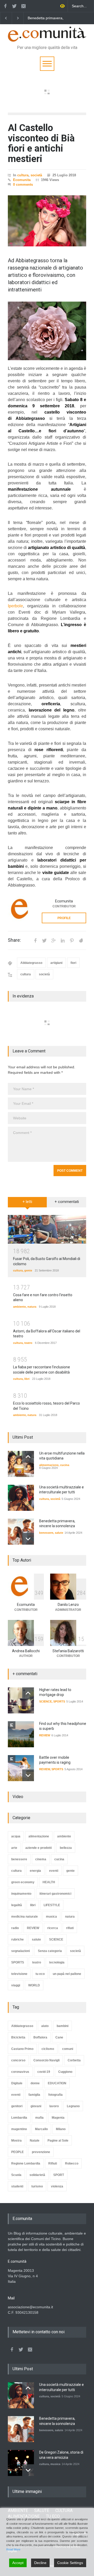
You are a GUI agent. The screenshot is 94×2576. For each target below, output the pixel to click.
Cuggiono (65, 2072)
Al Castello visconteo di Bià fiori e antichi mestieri (41, 143)
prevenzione (41, 2152)
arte (14, 1848)
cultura (23, 175)
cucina (65, 1465)
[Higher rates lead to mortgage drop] (21, 1700)
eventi (54, 1871)
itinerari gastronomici (55, 1894)
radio (15, 1928)
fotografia (55, 2095)
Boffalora (40, 2037)
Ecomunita (22, 180)
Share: (14, 940)
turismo (37, 2186)
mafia (39, 2118)
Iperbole (15, 606)
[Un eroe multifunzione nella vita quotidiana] (21, 1464)
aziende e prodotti (39, 1848)
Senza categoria (50, 1951)
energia (35, 1871)
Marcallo (41, 2129)
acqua (16, 1836)
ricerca (53, 1928)
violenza (57, 2186)
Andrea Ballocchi (26, 1651)
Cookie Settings (70, 2563)
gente (28, 1270)
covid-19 (44, 2072)
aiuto (45, 2026)
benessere (46, 1533)
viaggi (16, 1985)
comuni (68, 2049)
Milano (61, 2129)
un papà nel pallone (67, 1974)
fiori (73, 963)
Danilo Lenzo (68, 1605)
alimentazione (49, 1465)
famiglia (34, 2095)
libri (27, 1379)
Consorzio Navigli (46, 2060)
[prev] (28, 1457)
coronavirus (20, 2072)
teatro (28, 1343)
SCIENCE (45, 1701)
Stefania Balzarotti (68, 1651)
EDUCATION (57, 2083)
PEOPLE (17, 2152)
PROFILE (64, 918)
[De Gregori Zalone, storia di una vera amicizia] (21, 2463)
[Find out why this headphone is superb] (21, 1734)
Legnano (73, 2106)
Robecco (72, 2163)
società (36, 175)
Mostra (16, 2141)
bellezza (66, 1848)
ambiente (19, 1307)
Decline (40, 2563)
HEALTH (49, 1882)
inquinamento (21, 1894)
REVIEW (45, 1735)
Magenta (58, 2118)
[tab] (27, 1204)
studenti (17, 2186)
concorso (18, 2060)
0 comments (23, 185)
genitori (17, 2106)
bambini (63, 2026)
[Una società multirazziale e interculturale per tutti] (21, 1498)
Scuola (16, 2175)
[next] (28, 1539)
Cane (59, 2037)
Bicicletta (18, 2037)
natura (32, 1307)
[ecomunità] (47, 35)
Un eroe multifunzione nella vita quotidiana (50, 18)
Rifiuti (53, 2163)
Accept (18, 2563)
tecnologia (57, 1962)
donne (35, 2083)
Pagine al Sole (58, 2141)
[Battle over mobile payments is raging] (21, 1768)
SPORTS (59, 1701)
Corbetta (74, 2060)
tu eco (40, 1974)
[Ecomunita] (21, 909)
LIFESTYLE (52, 1905)
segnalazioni (20, 1951)
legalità (17, 1905)
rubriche (17, 1939)
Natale (35, 2141)
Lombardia (19, 2118)
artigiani (56, 963)
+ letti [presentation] (27, 1202)
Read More (13, 2549)
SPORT (59, 2175)
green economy (23, 1882)
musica (51, 1917)
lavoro (54, 2106)
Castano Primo (22, 2049)
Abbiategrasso (31, 963)
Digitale (17, 2083)
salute (59, 1533)
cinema (41, 1859)
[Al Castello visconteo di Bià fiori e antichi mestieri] (47, 221)
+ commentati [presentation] (67, 1202)
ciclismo (48, 2049)
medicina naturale (25, 1917)
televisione (19, 1974)
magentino (19, 2129)
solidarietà (37, 2175)
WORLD (34, 1985)
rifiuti (70, 1928)
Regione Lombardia (26, 2163)
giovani (36, 2106)
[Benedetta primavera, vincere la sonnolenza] (21, 1532)
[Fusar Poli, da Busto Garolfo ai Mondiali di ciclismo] (47, 1229)
